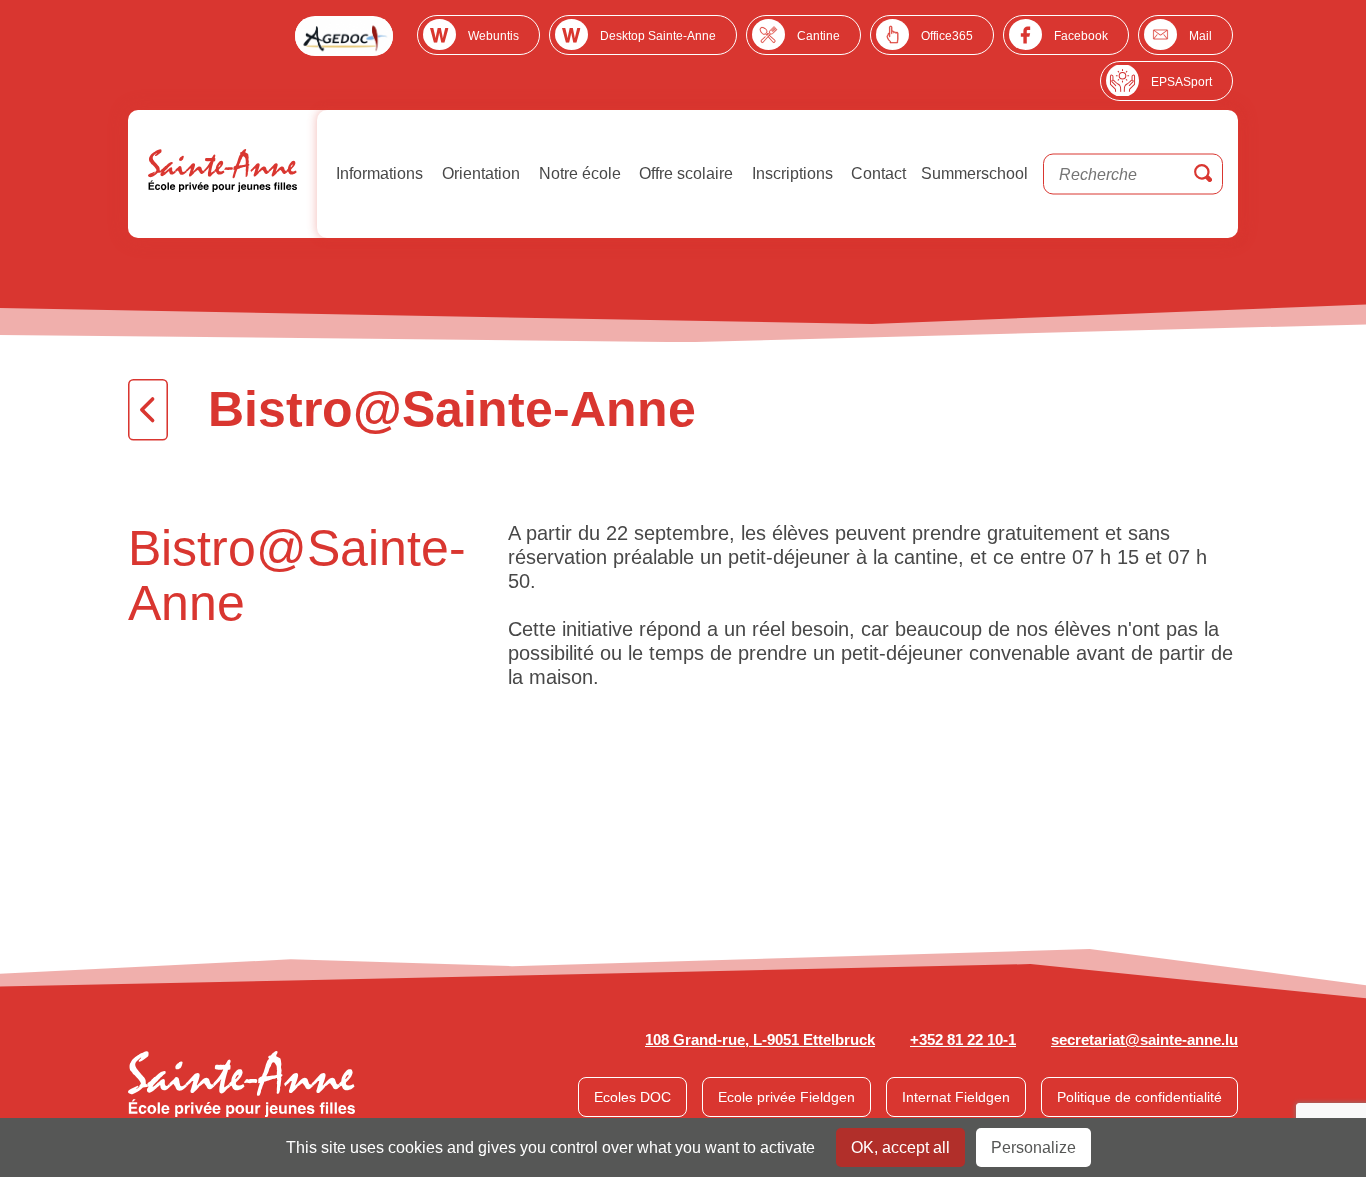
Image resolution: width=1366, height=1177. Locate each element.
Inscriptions (790, 173)
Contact (876, 173)
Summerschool (974, 173)
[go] (1203, 174)
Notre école (578, 173)
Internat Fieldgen (956, 1097)
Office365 (947, 36)
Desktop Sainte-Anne (658, 36)
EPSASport (1181, 82)
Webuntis (493, 36)
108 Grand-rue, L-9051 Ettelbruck (760, 1039)
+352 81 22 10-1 (963, 1039)
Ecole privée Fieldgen (786, 1097)
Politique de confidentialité (1139, 1097)
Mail (1200, 36)
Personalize (1033, 1147)
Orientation (479, 173)
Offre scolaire (684, 173)
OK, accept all (900, 1147)
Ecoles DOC (632, 1097)
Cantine (818, 36)
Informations (377, 173)
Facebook (1081, 36)
